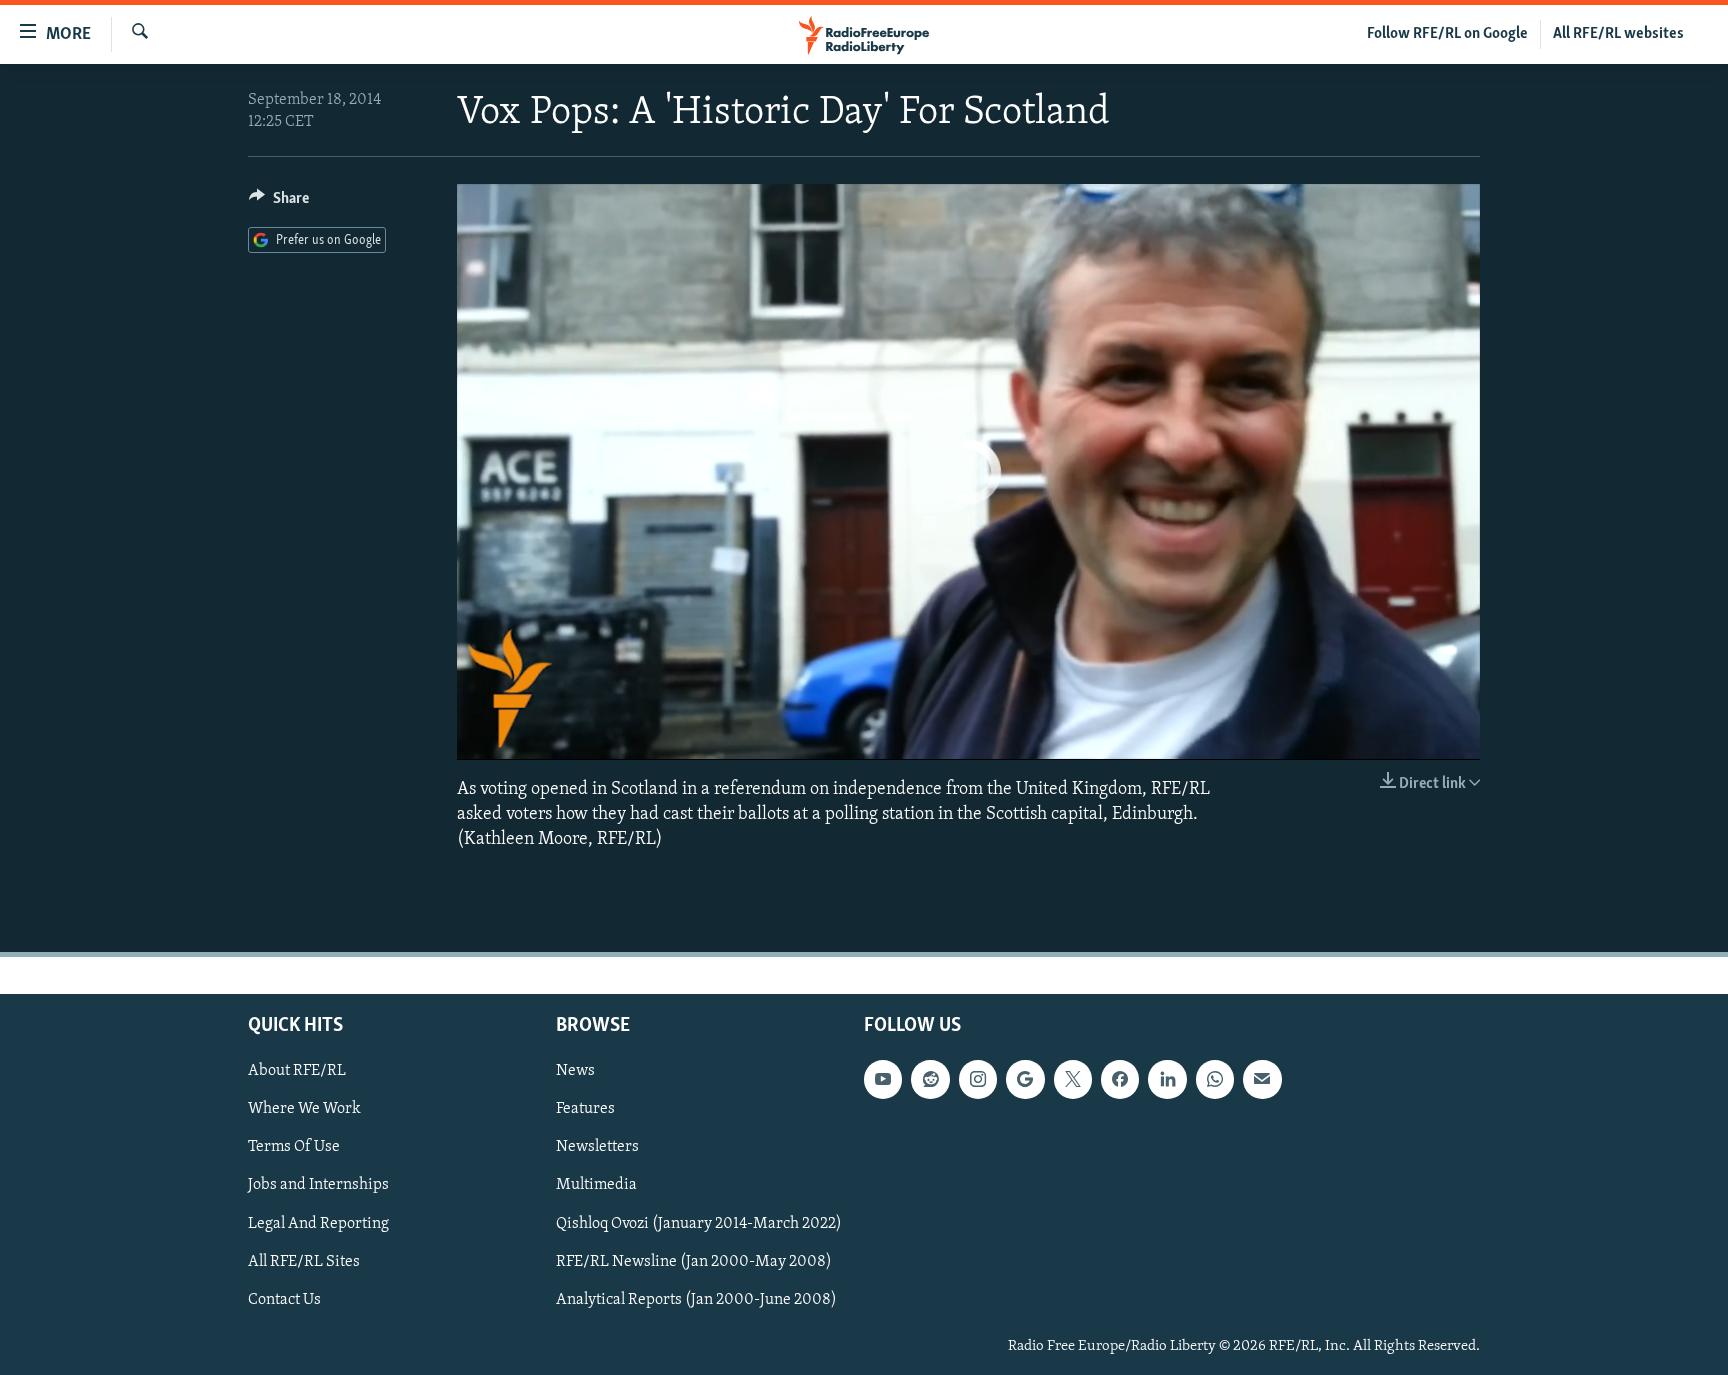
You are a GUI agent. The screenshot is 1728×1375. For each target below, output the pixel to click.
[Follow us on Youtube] (883, 1079)
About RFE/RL (297, 1071)
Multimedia (596, 1186)
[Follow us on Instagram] (978, 1079)
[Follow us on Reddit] (930, 1079)
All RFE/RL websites (1618, 34)
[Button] (279, 203)
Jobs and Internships (318, 1186)
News (575, 1071)
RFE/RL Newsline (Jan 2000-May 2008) (694, 1262)
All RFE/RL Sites (304, 1262)
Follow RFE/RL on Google (1447, 34)
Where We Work (304, 1110)
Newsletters (597, 1148)
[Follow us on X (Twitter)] (1073, 1079)
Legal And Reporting (318, 1224)
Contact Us (284, 1300)
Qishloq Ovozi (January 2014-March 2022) (699, 1224)
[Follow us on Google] (1025, 1079)
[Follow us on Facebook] (1120, 1079)
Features (585, 1110)
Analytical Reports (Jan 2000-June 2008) (696, 1300)
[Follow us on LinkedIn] (1167, 1079)
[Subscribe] (1262, 1079)
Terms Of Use (294, 1148)
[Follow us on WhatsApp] (1215, 1079)
